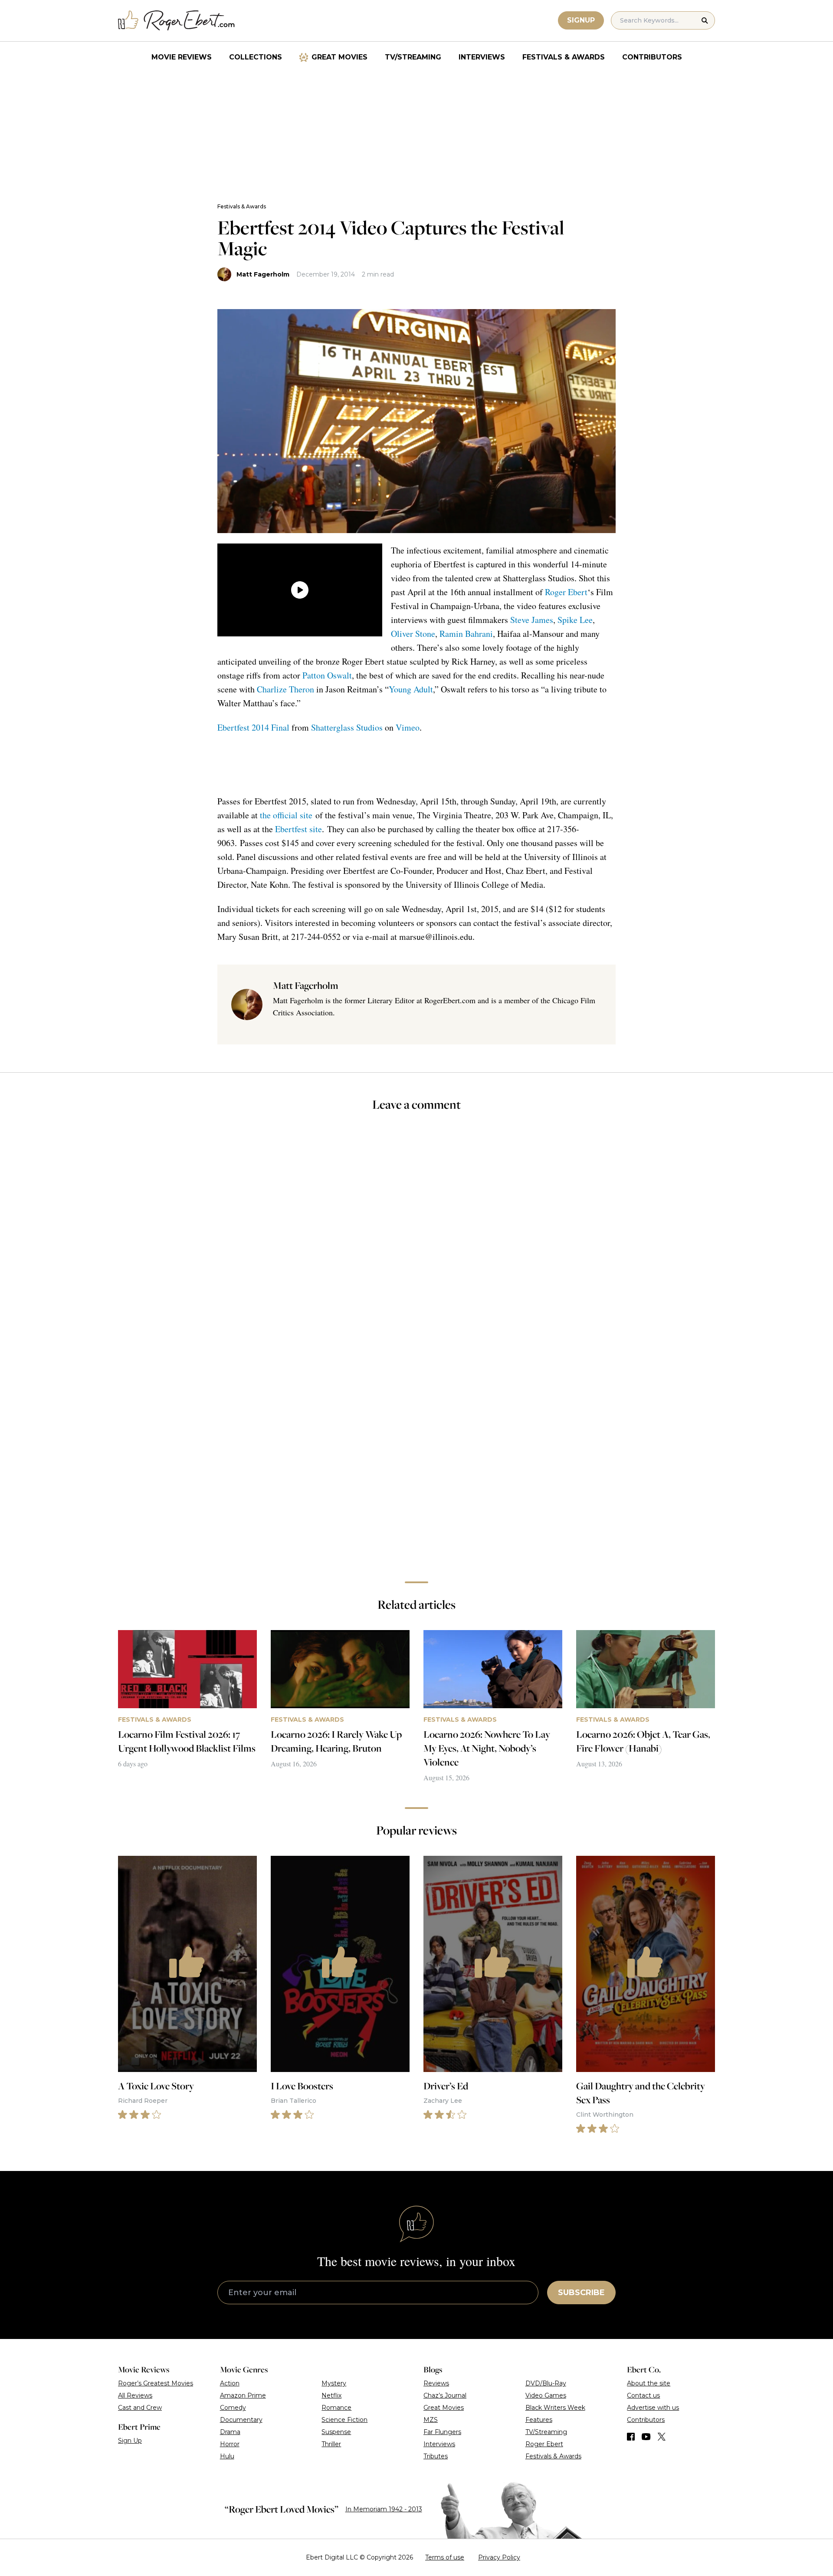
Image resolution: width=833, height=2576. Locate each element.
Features (539, 2420)
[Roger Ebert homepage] (177, 21)
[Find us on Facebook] (631, 2437)
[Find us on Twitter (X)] (662, 2437)
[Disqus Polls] (416, 1235)
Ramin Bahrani (466, 634)
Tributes (436, 2456)
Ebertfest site (298, 829)
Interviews (482, 57)
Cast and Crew (140, 2408)
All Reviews (135, 2395)
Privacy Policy (499, 2557)
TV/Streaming (413, 57)
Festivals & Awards (564, 57)
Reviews (436, 2383)
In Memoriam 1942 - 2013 (384, 2509)
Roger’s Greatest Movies (156, 2383)
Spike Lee (575, 620)
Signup (581, 20)
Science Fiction (344, 2420)
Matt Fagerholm (263, 274)
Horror (230, 2444)
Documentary (241, 2420)
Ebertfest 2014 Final (253, 727)
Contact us (643, 2395)
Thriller (331, 2444)
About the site (649, 2383)
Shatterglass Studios (347, 727)
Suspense (336, 2432)
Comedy (233, 2408)
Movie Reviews (182, 57)
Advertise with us (653, 2408)
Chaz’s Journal (445, 2395)
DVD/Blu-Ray (546, 2383)
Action (230, 2383)
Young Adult (411, 689)
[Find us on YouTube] (646, 2437)
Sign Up (130, 2441)
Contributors (652, 57)
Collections (256, 57)
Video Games (546, 2395)
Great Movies (339, 57)
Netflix (331, 2395)
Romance (336, 2408)
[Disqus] (416, 1452)
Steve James (532, 620)
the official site (286, 815)
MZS (431, 2420)
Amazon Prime (243, 2395)
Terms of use (445, 2557)
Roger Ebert (566, 592)
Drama (230, 2432)
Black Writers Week (555, 2408)
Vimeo (408, 727)
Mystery (334, 2383)
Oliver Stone (413, 634)
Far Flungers (442, 2432)
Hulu (227, 2456)
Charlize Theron (285, 689)
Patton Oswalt (327, 675)
